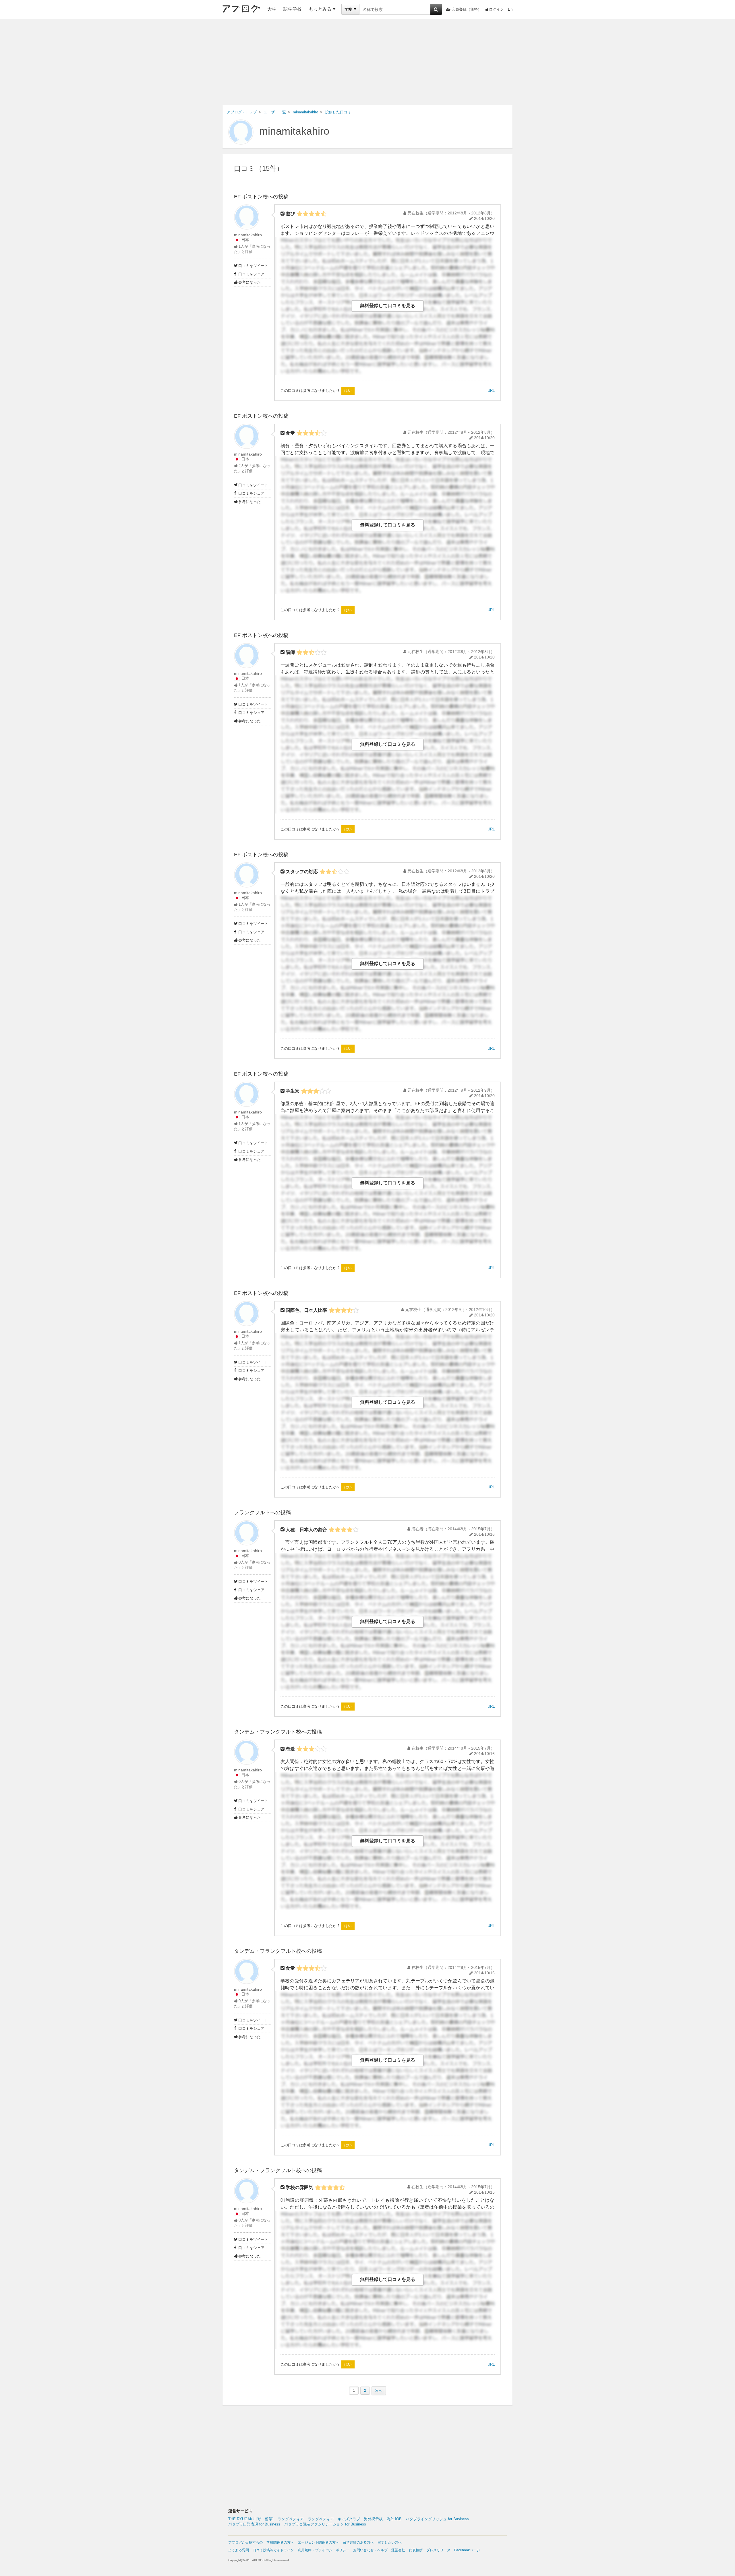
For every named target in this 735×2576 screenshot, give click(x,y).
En (510, 9)
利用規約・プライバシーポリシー (324, 2550)
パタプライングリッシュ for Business (437, 2519)
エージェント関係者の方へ (318, 2542)
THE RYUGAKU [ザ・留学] (251, 2519)
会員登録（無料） (467, 9)
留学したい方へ (390, 2542)
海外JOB (394, 2519)
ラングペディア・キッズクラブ (334, 2519)
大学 (272, 9)
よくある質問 (239, 2550)
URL (491, 391)
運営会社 (398, 2550)
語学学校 (293, 9)
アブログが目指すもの (245, 2542)
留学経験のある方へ (358, 2542)
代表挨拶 (416, 2550)
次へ (379, 2391)
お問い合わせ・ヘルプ (370, 2550)
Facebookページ (467, 2550)
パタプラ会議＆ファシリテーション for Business (325, 2524)
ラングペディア (291, 2519)
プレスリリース (438, 2550)
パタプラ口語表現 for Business (254, 2524)
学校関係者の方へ (280, 2542)
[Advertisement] (367, 62)
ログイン (496, 9)
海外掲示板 (373, 2519)
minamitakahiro (294, 131)
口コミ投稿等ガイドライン (273, 2550)
